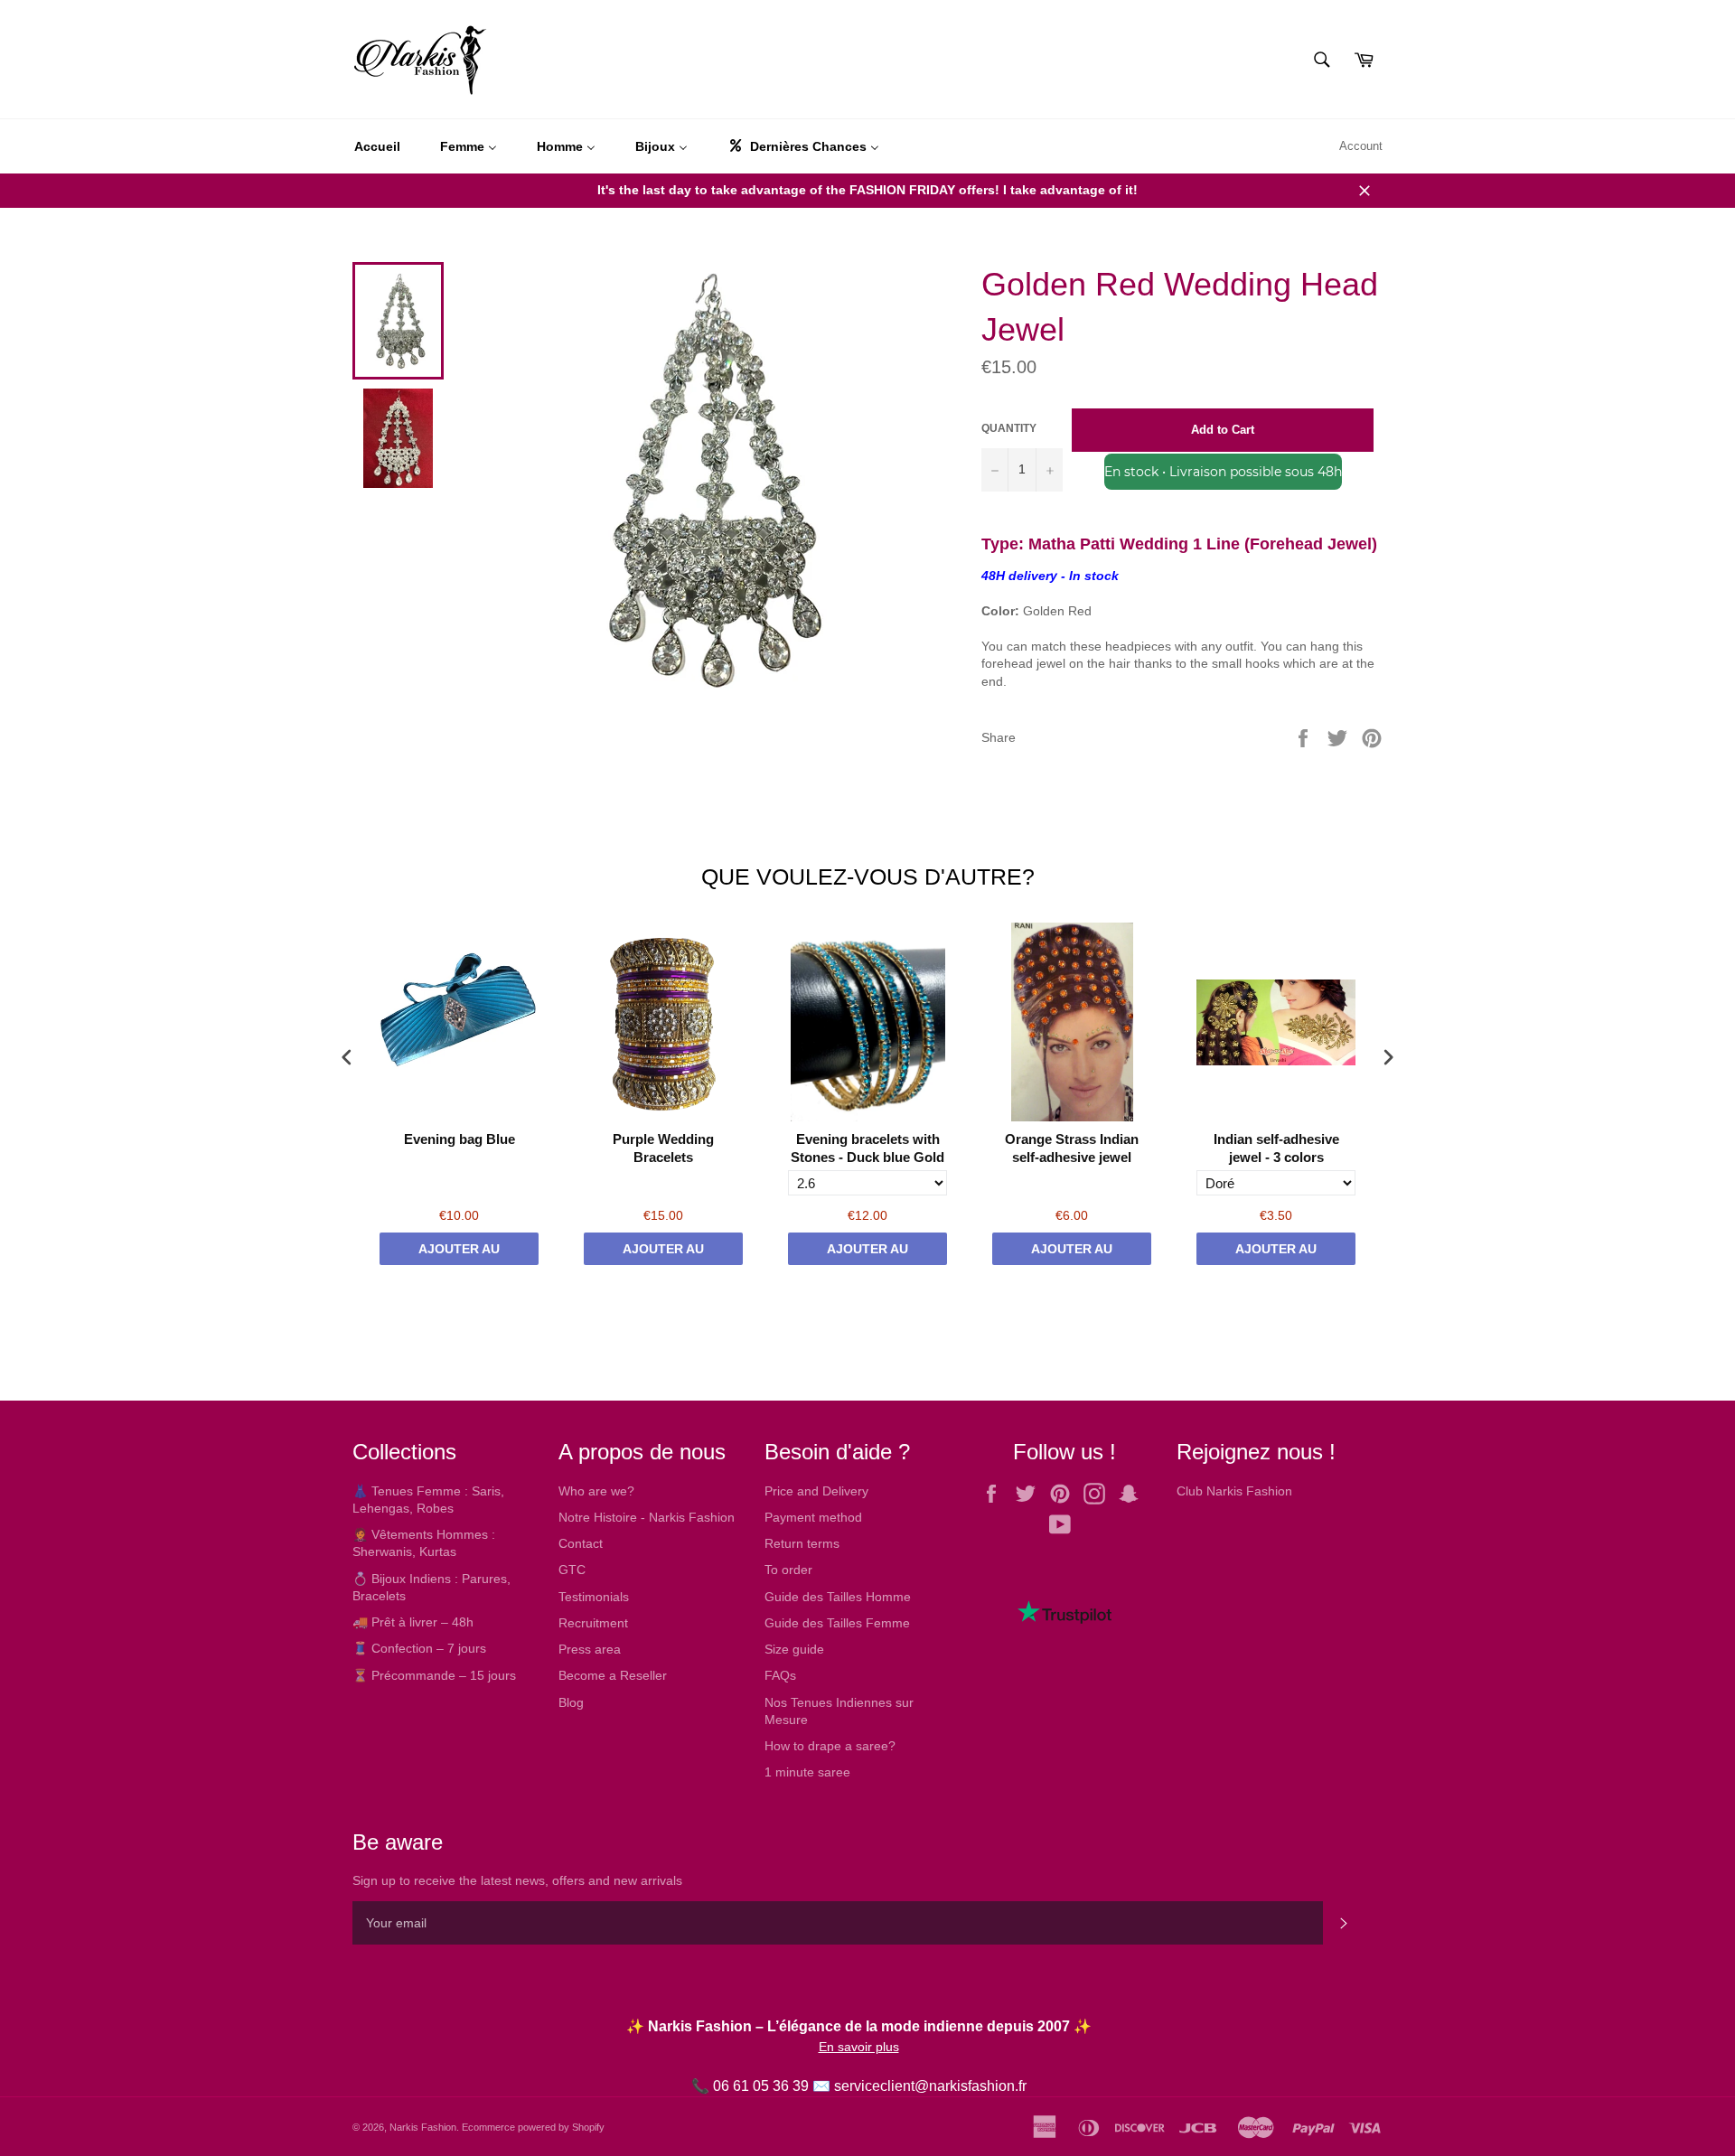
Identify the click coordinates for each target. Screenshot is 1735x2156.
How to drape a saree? (830, 1746)
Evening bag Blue (460, 1139)
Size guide (794, 1649)
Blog (571, 1702)
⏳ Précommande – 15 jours (434, 1675)
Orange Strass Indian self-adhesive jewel (1072, 1148)
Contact (581, 1543)
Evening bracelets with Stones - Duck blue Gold (867, 1148)
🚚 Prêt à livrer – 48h (413, 1622)
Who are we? (596, 1491)
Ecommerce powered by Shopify (533, 2127)
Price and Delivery (816, 1491)
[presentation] (347, 1058)
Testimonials (594, 1597)
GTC (572, 1570)
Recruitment (593, 1623)
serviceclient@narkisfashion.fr (930, 2086)
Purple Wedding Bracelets (663, 1148)
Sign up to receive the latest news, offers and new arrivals (517, 1880)
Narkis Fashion (423, 2127)
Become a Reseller (613, 1675)
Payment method (813, 1517)
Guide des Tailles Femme (837, 1623)
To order (788, 1570)
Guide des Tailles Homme (838, 1597)
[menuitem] (377, 146)
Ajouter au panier (459, 1253)
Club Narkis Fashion (1234, 1491)
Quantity (1009, 428)
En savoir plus (859, 2047)
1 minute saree (807, 1772)
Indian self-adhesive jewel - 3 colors (1276, 1148)
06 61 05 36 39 (761, 2086)
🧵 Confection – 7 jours (419, 1648)
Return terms (802, 1543)
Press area (590, 1649)
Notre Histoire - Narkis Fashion (647, 1517)
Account (1361, 146)
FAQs (780, 1675)
